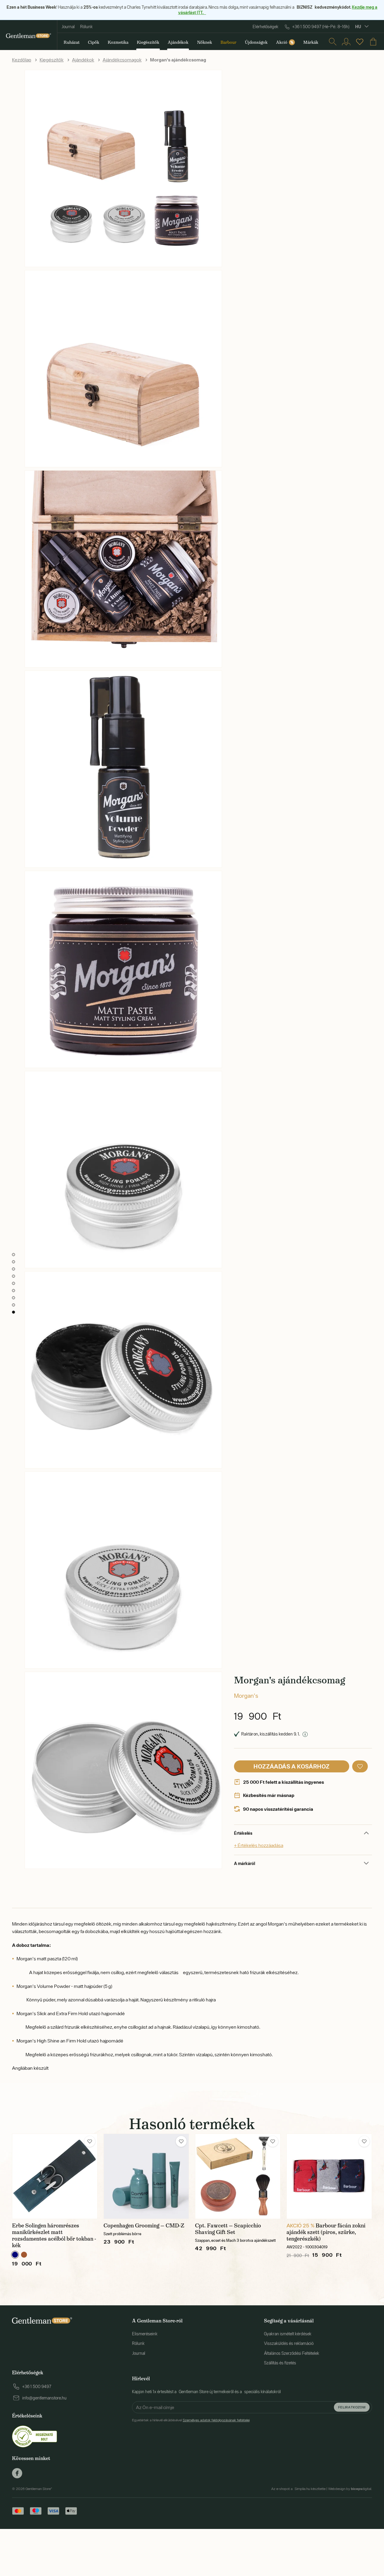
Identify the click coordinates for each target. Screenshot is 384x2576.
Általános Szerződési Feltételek (292, 2353)
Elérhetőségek (265, 27)
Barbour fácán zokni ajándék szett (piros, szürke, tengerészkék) (326, 2232)
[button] (360, 1766)
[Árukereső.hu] (34, 2436)
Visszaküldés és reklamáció (289, 2343)
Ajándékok (83, 60)
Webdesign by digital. (350, 2489)
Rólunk (86, 27)
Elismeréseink (145, 2334)
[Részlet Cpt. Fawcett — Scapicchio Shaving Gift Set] (238, 2176)
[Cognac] (24, 2255)
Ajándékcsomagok (122, 60)
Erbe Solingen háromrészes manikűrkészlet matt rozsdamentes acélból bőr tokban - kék (54, 2235)
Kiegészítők (52, 60)
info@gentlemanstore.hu (44, 2398)
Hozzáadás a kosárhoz (291, 1766)
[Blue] (15, 2255)
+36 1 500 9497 (37, 2387)
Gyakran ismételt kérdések (288, 2334)
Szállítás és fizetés (280, 2363)
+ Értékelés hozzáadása (259, 1845)
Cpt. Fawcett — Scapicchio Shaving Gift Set (228, 2229)
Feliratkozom (352, 2407)
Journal (68, 27)
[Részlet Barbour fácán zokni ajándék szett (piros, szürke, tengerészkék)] (329, 2176)
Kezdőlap (22, 60)
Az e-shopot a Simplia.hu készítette (298, 2489)
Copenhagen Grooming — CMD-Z (144, 2226)
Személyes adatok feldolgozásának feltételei (216, 2420)
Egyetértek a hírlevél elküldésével (191, 2420)
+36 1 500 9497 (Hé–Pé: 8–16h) (321, 27)
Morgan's (246, 1696)
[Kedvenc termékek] (360, 42)
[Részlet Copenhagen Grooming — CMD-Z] (146, 2176)
